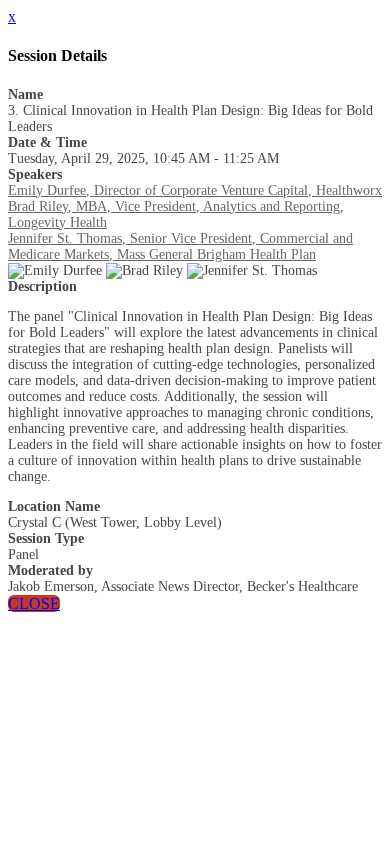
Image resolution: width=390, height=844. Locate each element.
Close (34, 603)
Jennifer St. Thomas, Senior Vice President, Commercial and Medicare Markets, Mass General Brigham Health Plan (180, 246)
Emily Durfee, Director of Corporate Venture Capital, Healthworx (195, 190)
